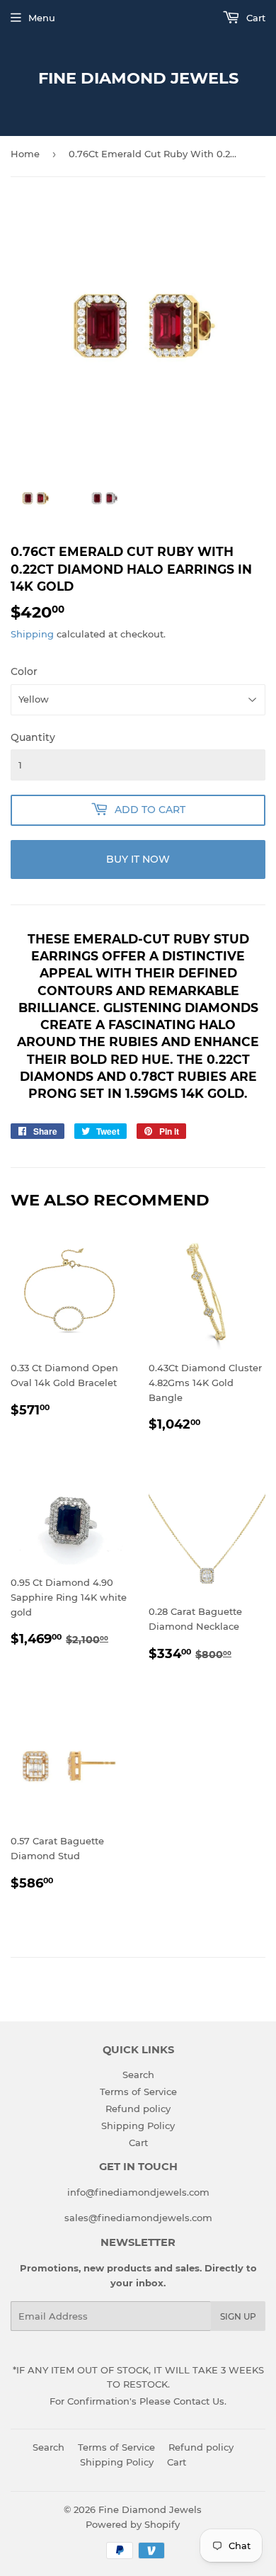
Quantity (33, 737)
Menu (42, 18)
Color (24, 671)
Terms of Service (138, 2092)
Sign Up (238, 2316)
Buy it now (138, 859)
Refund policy (138, 2109)
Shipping (32, 634)
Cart (254, 18)
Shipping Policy (138, 2126)
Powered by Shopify (133, 2524)
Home (25, 154)
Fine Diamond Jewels (138, 78)
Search (138, 2075)
